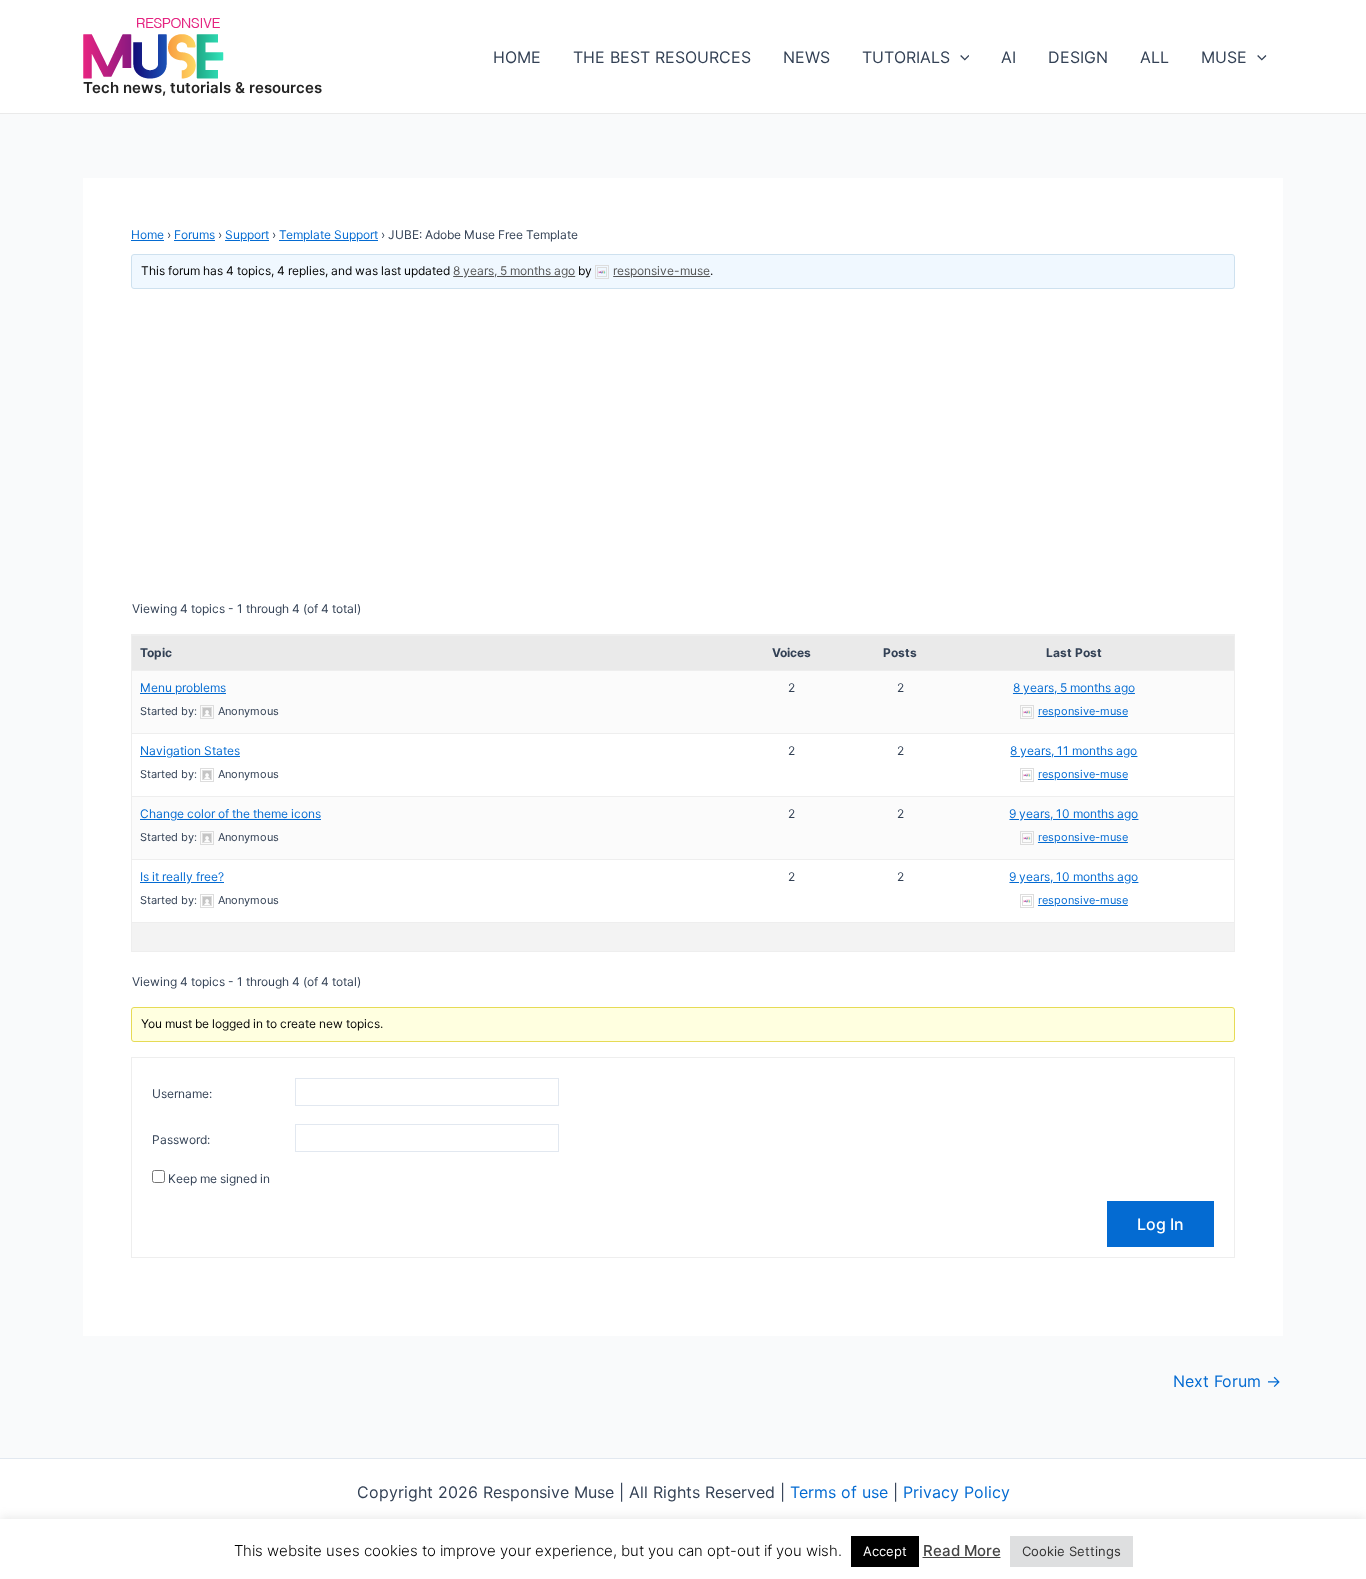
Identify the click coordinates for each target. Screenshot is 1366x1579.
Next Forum (1227, 1381)
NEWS (806, 57)
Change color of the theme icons (230, 813)
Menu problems (183, 687)
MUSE (1224, 57)
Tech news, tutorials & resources (202, 87)
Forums (194, 234)
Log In (1160, 1224)
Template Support (328, 234)
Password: (181, 1139)
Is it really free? (182, 876)
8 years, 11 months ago (1073, 750)
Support (247, 234)
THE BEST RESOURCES (662, 57)
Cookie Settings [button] (1071, 1551)
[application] (960, 57)
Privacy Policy (956, 1492)
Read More (962, 1550)
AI (1008, 57)
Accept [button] (885, 1551)
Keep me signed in (219, 1178)
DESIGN (1078, 57)
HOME (517, 57)
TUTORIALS (906, 57)
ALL (1154, 57)
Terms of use (839, 1492)
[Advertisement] (683, 444)
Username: (182, 1093)
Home (147, 234)
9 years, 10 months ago (1073, 813)
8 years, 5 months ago (514, 270)
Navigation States (190, 750)
